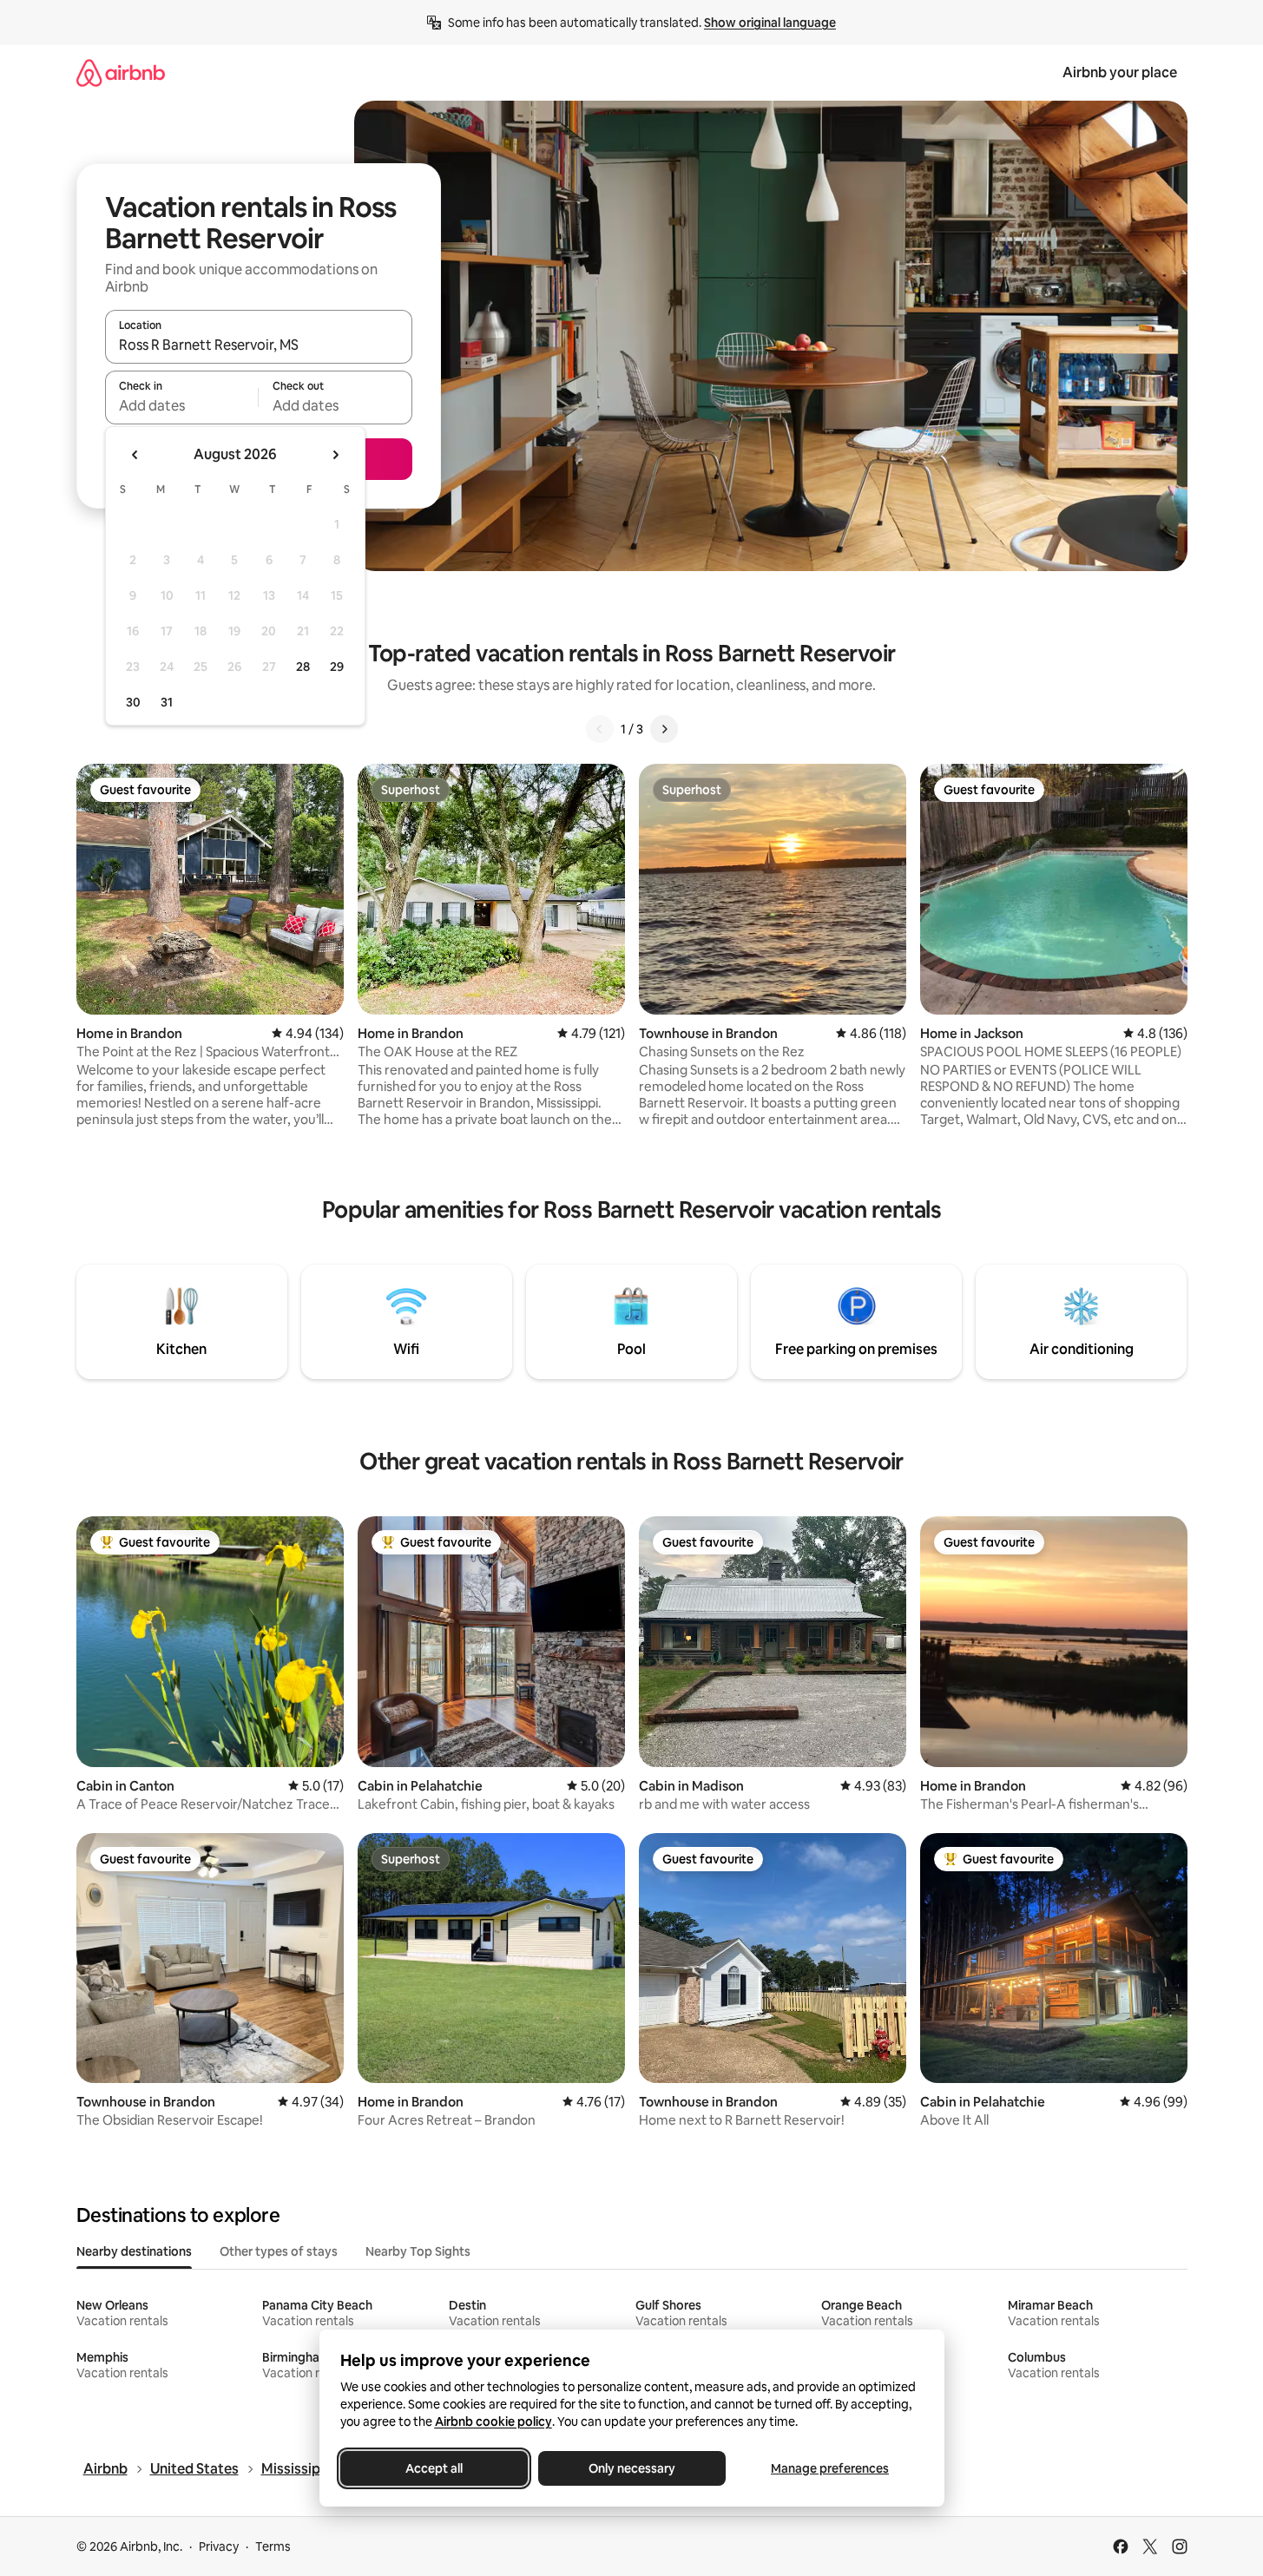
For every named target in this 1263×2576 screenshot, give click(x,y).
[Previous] (600, 729)
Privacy (219, 2546)
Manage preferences (830, 2468)
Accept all (434, 2468)
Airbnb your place (1120, 72)
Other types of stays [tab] (279, 2251)
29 (337, 667)
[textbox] (182, 405)
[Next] (664, 729)
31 (167, 702)
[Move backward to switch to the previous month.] (135, 455)
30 (133, 702)
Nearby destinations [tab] (134, 2251)
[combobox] (259, 345)
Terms (273, 2546)
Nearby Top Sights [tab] (418, 2251)
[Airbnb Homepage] (121, 72)
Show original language (770, 23)
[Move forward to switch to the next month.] (335, 455)
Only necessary (632, 2468)
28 (303, 667)
